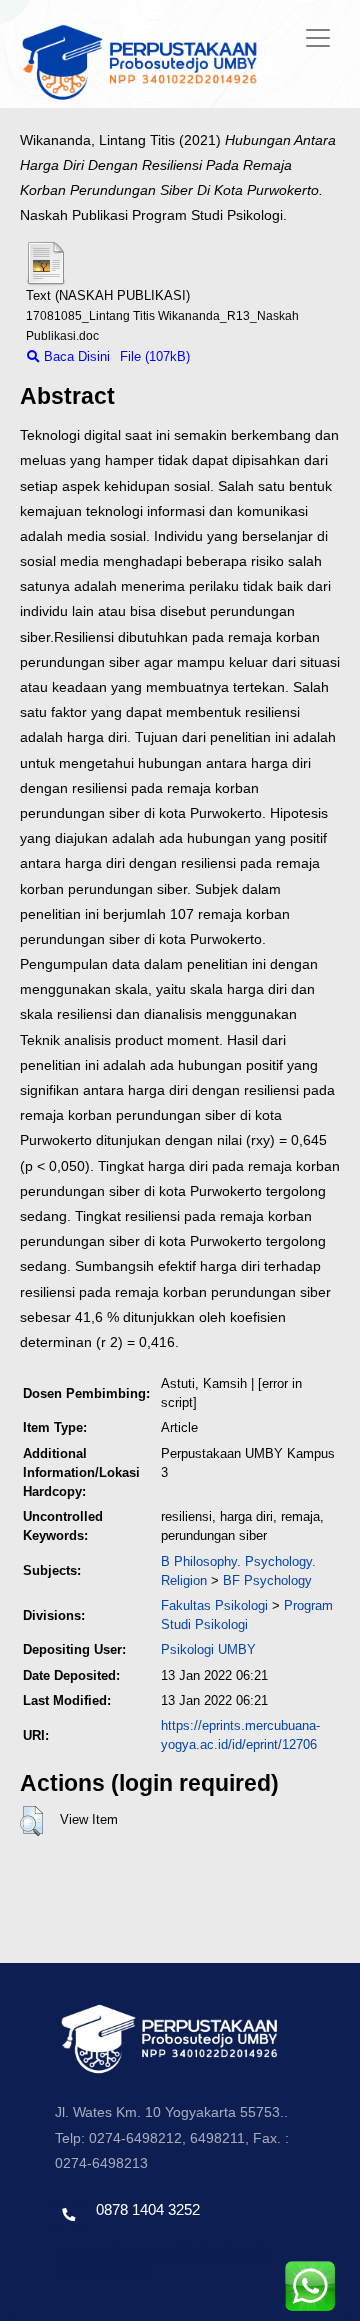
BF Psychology (267, 1580)
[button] (31, 1821)
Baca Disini (75, 356)
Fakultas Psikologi (214, 1605)
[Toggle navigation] (318, 38)
